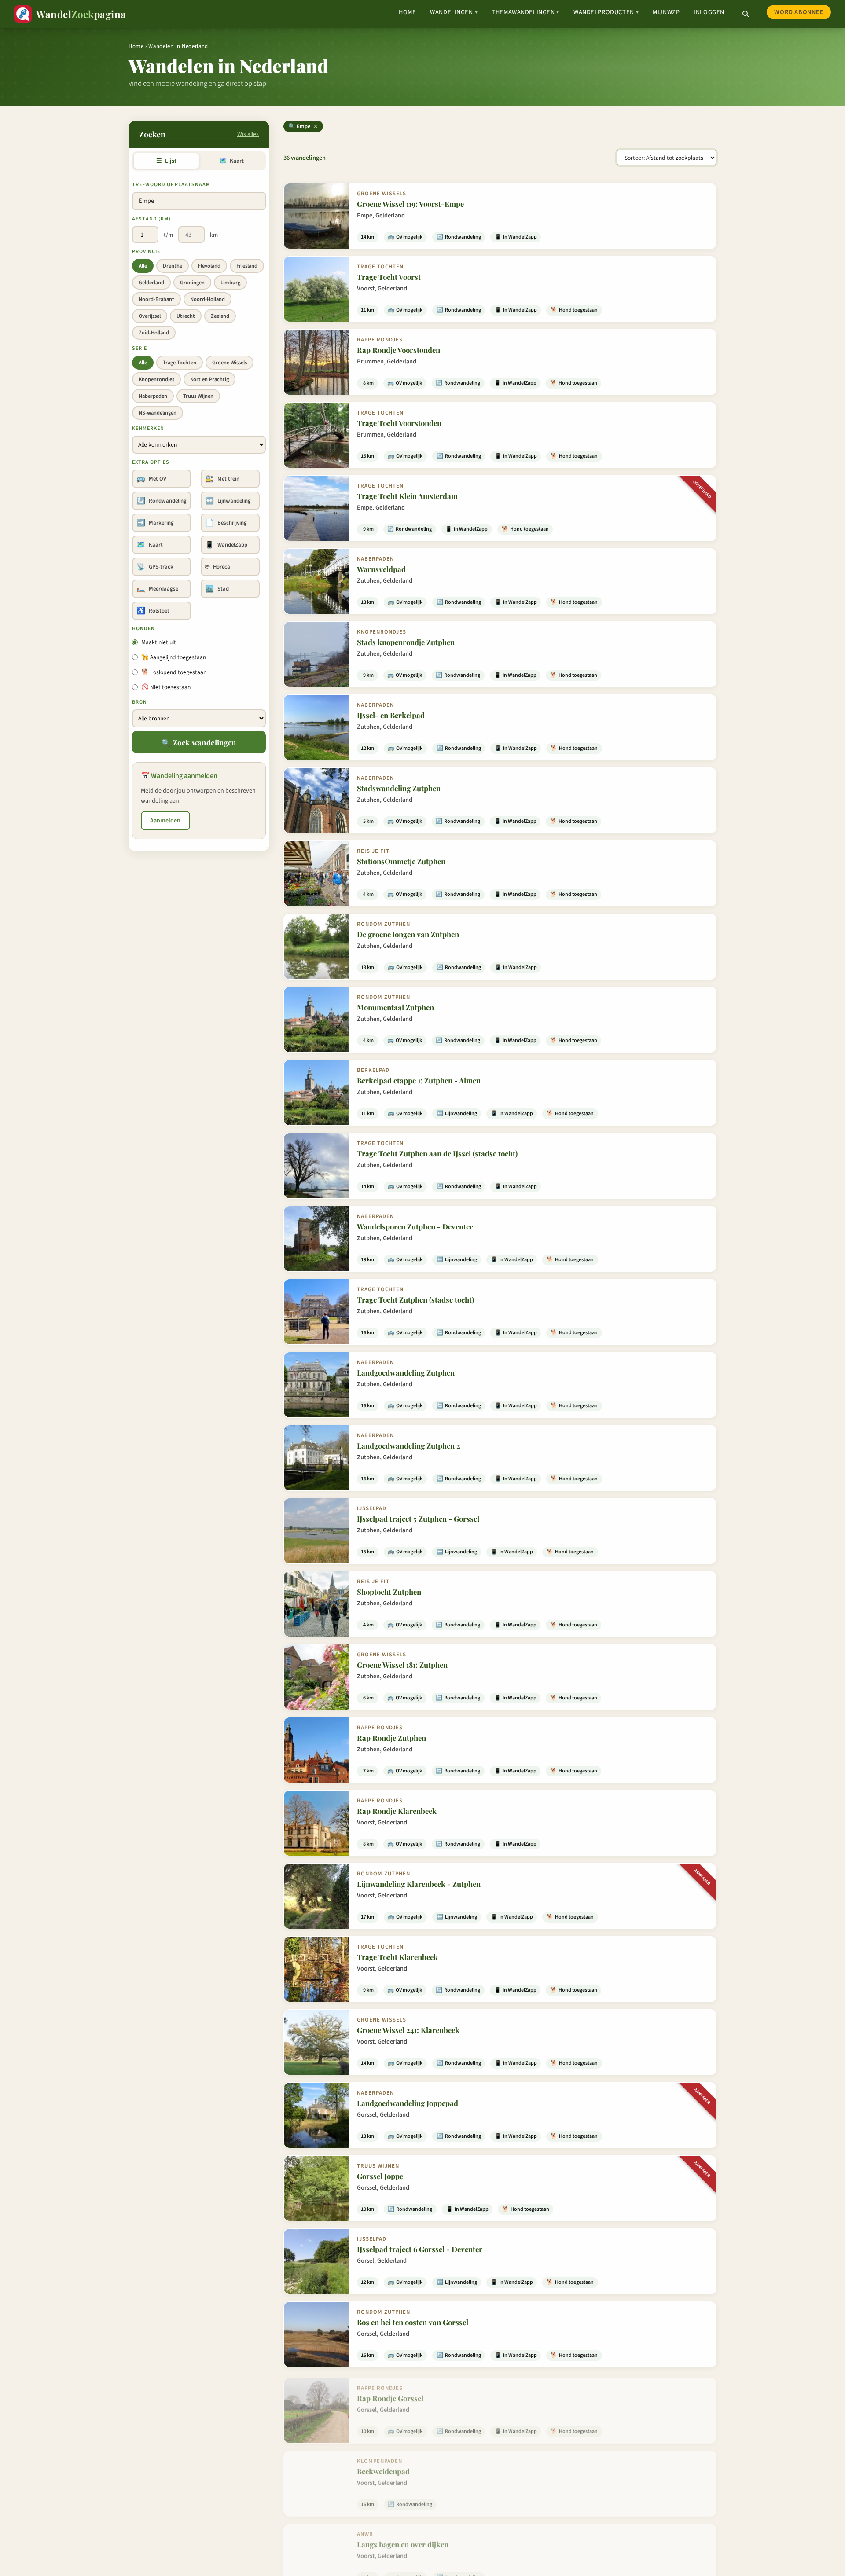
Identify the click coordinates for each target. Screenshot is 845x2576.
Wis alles (248, 134)
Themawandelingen (525, 12)
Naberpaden (153, 396)
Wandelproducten (606, 12)
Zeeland (220, 316)
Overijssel (150, 316)
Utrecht (186, 316)
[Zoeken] (746, 14)
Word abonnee (799, 12)
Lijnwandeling (228, 501)
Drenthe (173, 266)
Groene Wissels (230, 363)
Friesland (247, 266)
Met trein (222, 479)
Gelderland (151, 283)
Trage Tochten (180, 363)
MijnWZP (666, 12)
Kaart (231, 161)
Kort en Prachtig (209, 379)
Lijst (166, 161)
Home (407, 12)
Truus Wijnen (198, 396)
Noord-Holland (208, 299)
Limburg (230, 283)
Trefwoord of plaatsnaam (171, 185)
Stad (217, 589)
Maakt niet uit (159, 642)
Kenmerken (148, 428)
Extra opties (151, 462)
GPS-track (155, 567)
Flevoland (209, 266)
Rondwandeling (162, 501)
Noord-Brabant (156, 299)
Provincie (146, 251)
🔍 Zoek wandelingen (199, 742)
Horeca (218, 567)
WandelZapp (226, 545)
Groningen (192, 283)
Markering (155, 523)
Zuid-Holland (154, 333)
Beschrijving (226, 523)
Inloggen (709, 12)
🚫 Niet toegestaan (166, 687)
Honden (143, 629)
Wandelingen (454, 12)
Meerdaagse (157, 589)
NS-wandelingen (158, 413)
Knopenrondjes (156, 379)
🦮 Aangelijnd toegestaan (174, 657)
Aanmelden (165, 821)
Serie (140, 348)
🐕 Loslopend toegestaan (174, 672)
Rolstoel (152, 611)
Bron (140, 702)
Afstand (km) (151, 219)
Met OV (151, 479)
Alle (143, 266)
